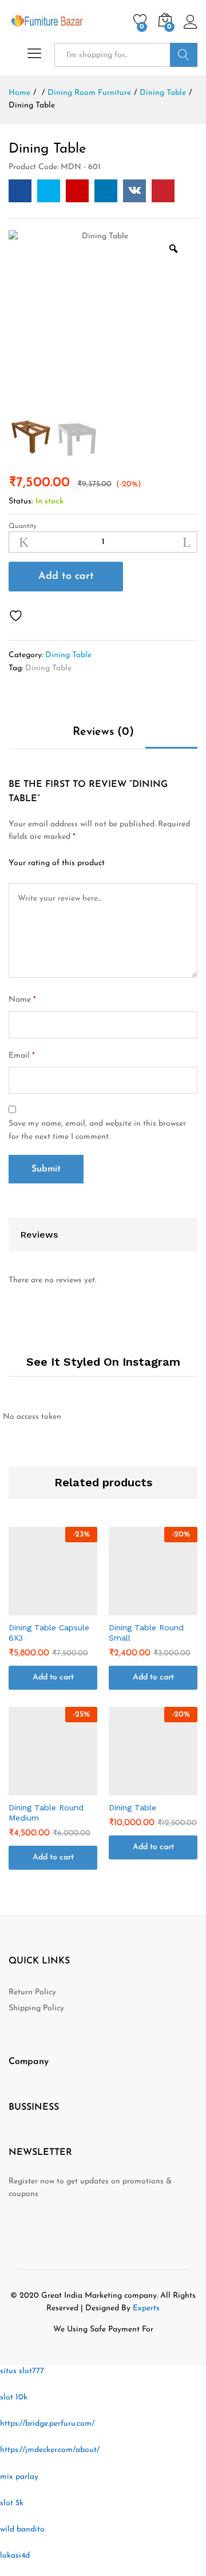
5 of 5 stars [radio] (178, 863)
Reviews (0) (103, 732)
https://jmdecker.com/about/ (50, 2450)
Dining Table (68, 655)
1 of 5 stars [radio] (121, 863)
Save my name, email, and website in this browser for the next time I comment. (97, 1130)
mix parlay (19, 2477)
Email (22, 1056)
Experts (146, 2308)
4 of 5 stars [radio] (164, 863)
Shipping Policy (36, 2008)
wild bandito (22, 2529)
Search (184, 55)
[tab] (103, 737)
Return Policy (32, 1992)
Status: (21, 501)
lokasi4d (15, 2556)
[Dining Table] (20, 191)
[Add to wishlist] (17, 616)
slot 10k (14, 2397)
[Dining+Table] (49, 191)
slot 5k (12, 2503)
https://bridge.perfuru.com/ (47, 2424)
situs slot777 (22, 2371)
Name (22, 1000)
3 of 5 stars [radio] (149, 863)
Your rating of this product (57, 863)
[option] (100, 322)
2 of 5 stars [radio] (135, 863)
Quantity (23, 526)
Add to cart (66, 577)
